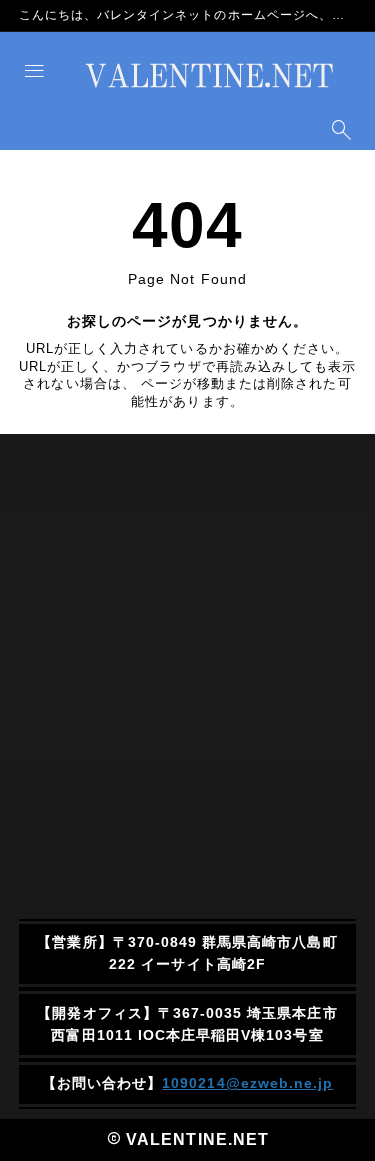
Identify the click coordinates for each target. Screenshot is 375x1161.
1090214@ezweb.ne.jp (247, 1083)
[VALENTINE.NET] (209, 76)
